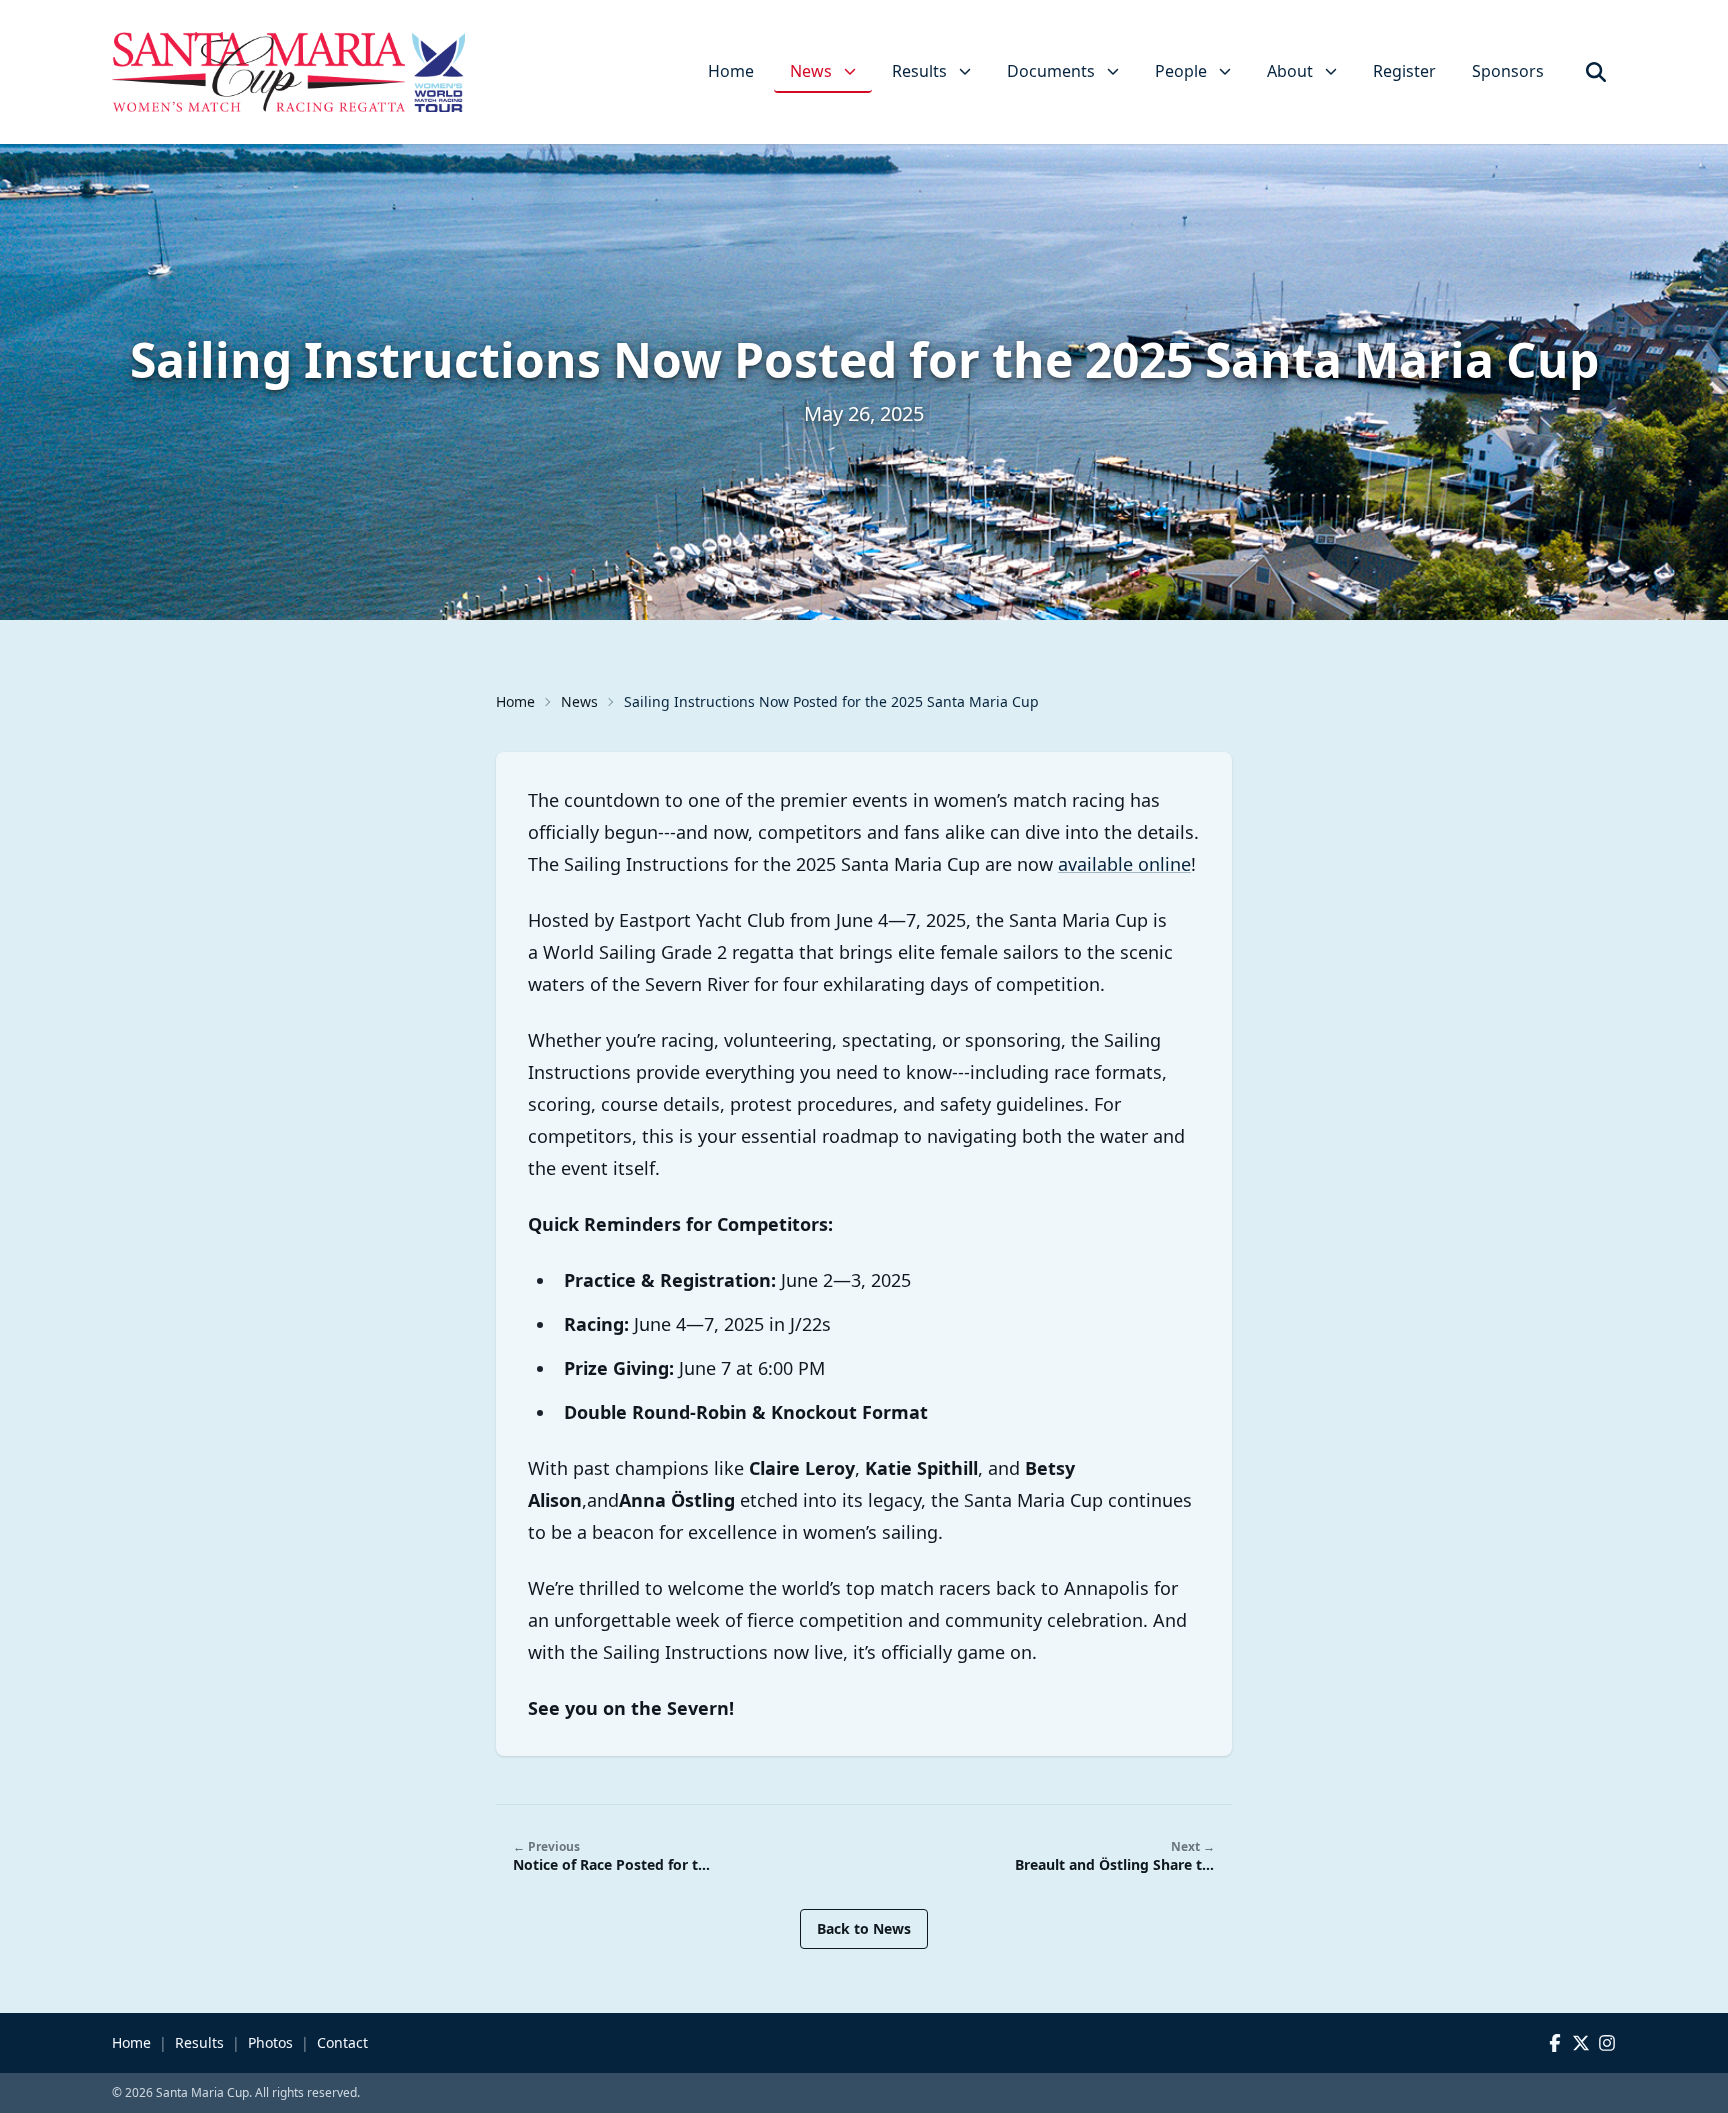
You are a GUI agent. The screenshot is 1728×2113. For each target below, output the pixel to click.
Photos (270, 2042)
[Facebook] (1555, 2043)
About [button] (1290, 71)
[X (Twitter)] (1581, 2043)
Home (731, 71)
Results (199, 2042)
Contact (342, 2042)
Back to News (864, 1928)
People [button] (1181, 71)
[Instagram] (1607, 2043)
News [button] (811, 71)
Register (1404, 71)
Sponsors (1508, 71)
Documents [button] (1051, 71)
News (579, 701)
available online (1124, 864)
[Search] (1596, 72)
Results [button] (919, 71)
